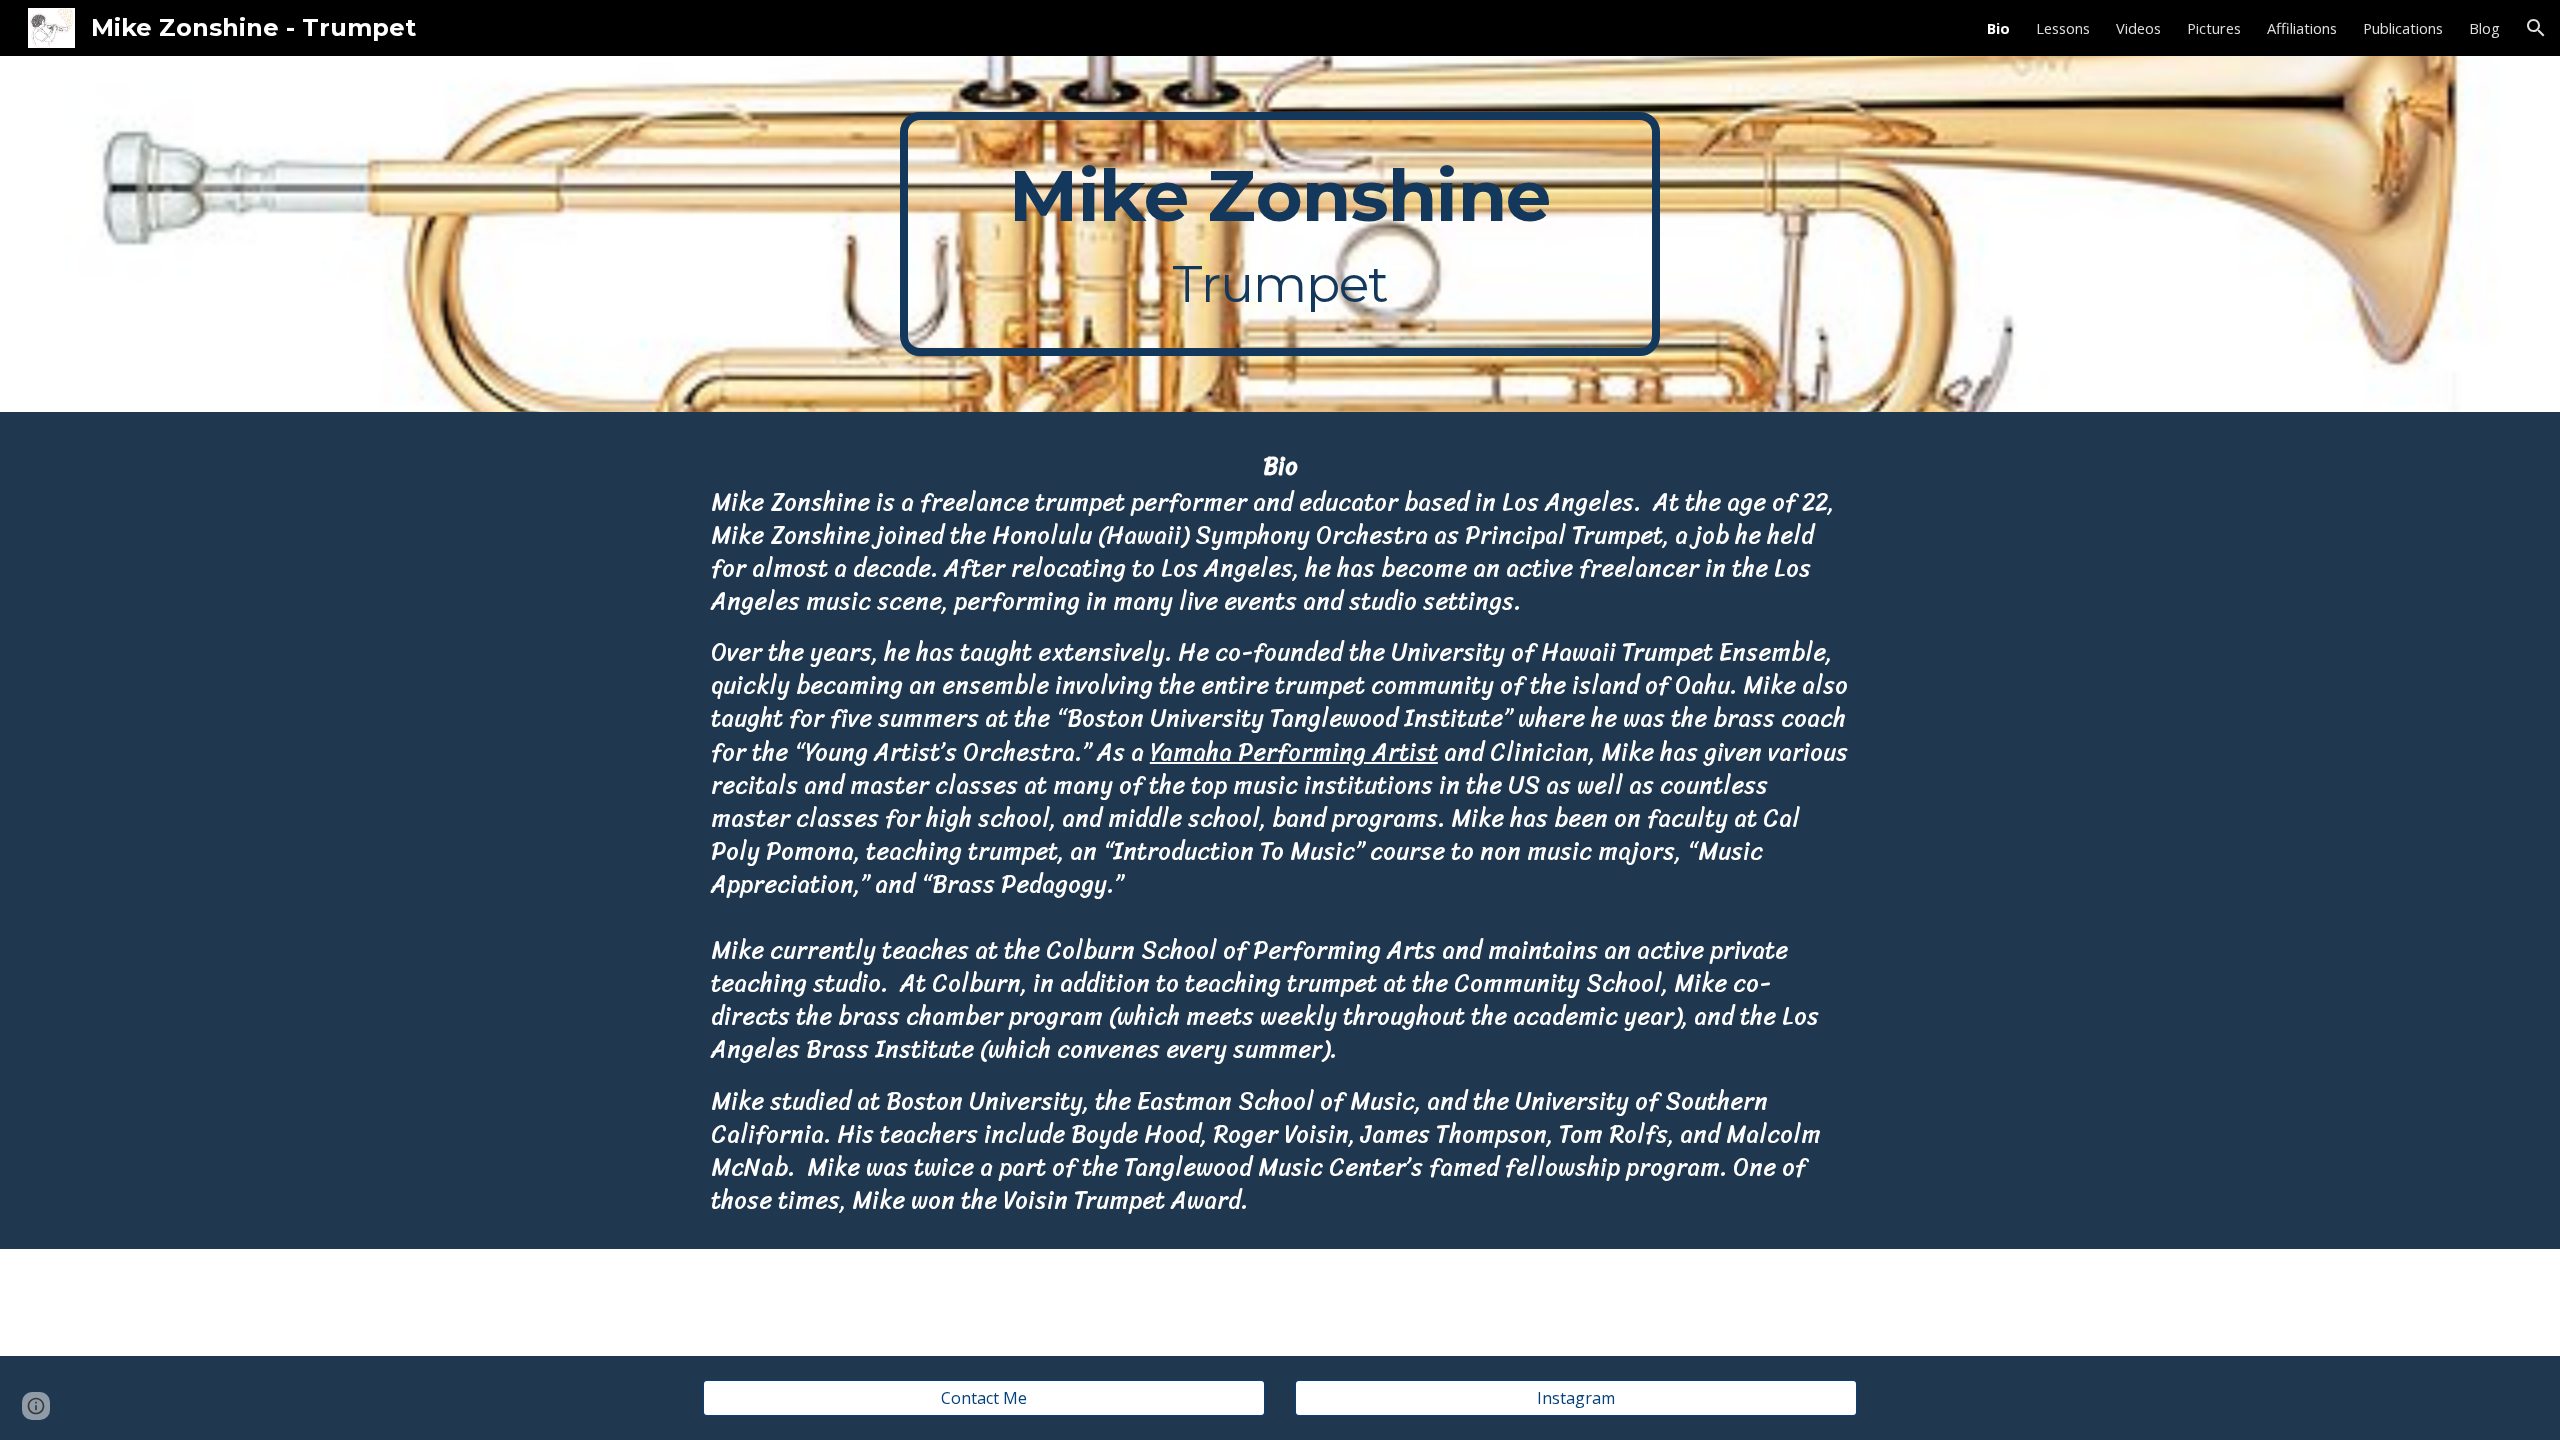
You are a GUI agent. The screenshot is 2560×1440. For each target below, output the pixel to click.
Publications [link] (2403, 28)
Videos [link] (2138, 28)
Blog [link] (2484, 28)
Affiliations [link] (2302, 28)
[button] (2536, 28)
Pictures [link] (2214, 28)
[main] (1280, 234)
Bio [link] (1998, 28)
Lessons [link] (2063, 28)
